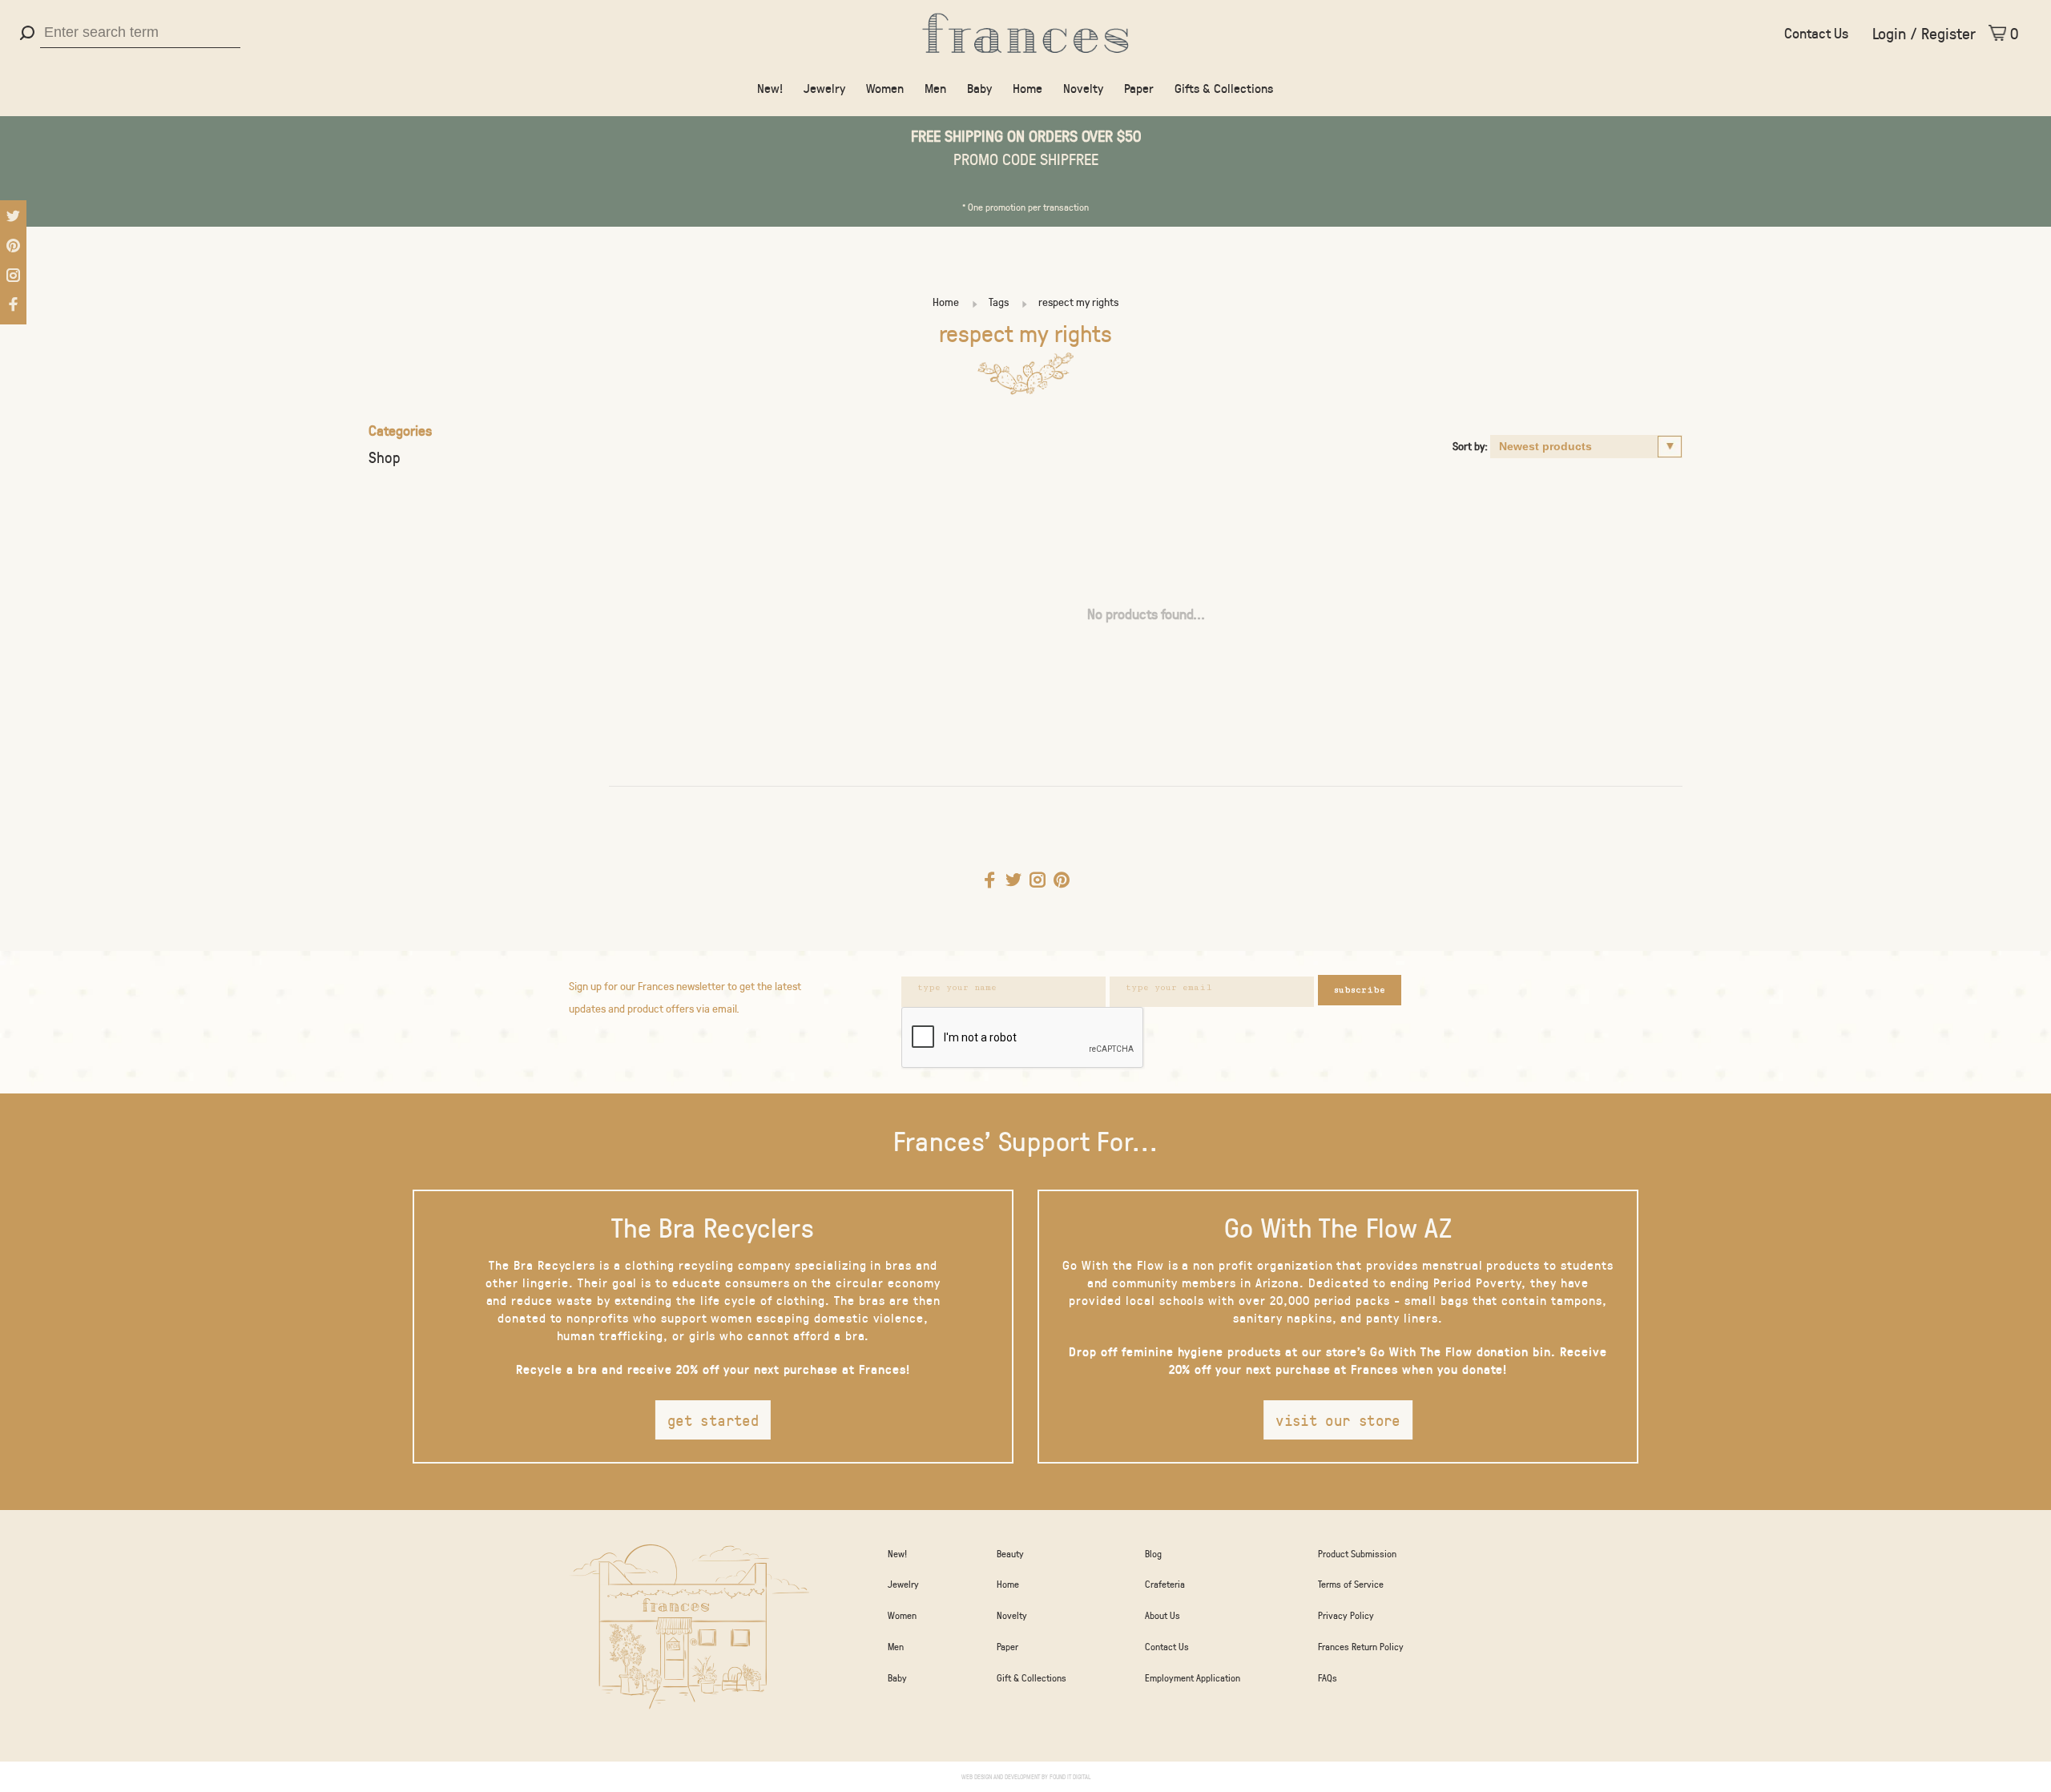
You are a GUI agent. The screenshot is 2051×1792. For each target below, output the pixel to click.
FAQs (1328, 1677)
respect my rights (1078, 302)
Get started (713, 1420)
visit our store (1338, 1420)
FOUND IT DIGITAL (1070, 1776)
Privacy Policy (1346, 1615)
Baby (979, 88)
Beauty (1010, 1553)
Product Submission (1357, 1553)
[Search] (29, 33)
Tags (999, 302)
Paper (1139, 88)
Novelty (1083, 88)
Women (885, 88)
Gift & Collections (1032, 1677)
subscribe (1360, 990)
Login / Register (1924, 33)
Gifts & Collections (1224, 88)
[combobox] (140, 33)
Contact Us (1816, 33)
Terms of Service (1351, 1584)
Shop (385, 457)
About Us (1163, 1615)
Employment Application (1193, 1677)
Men (935, 88)
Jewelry (824, 88)
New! (770, 88)
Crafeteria (1165, 1584)
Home (1028, 88)
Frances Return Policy (1361, 1646)
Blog (1153, 1553)
